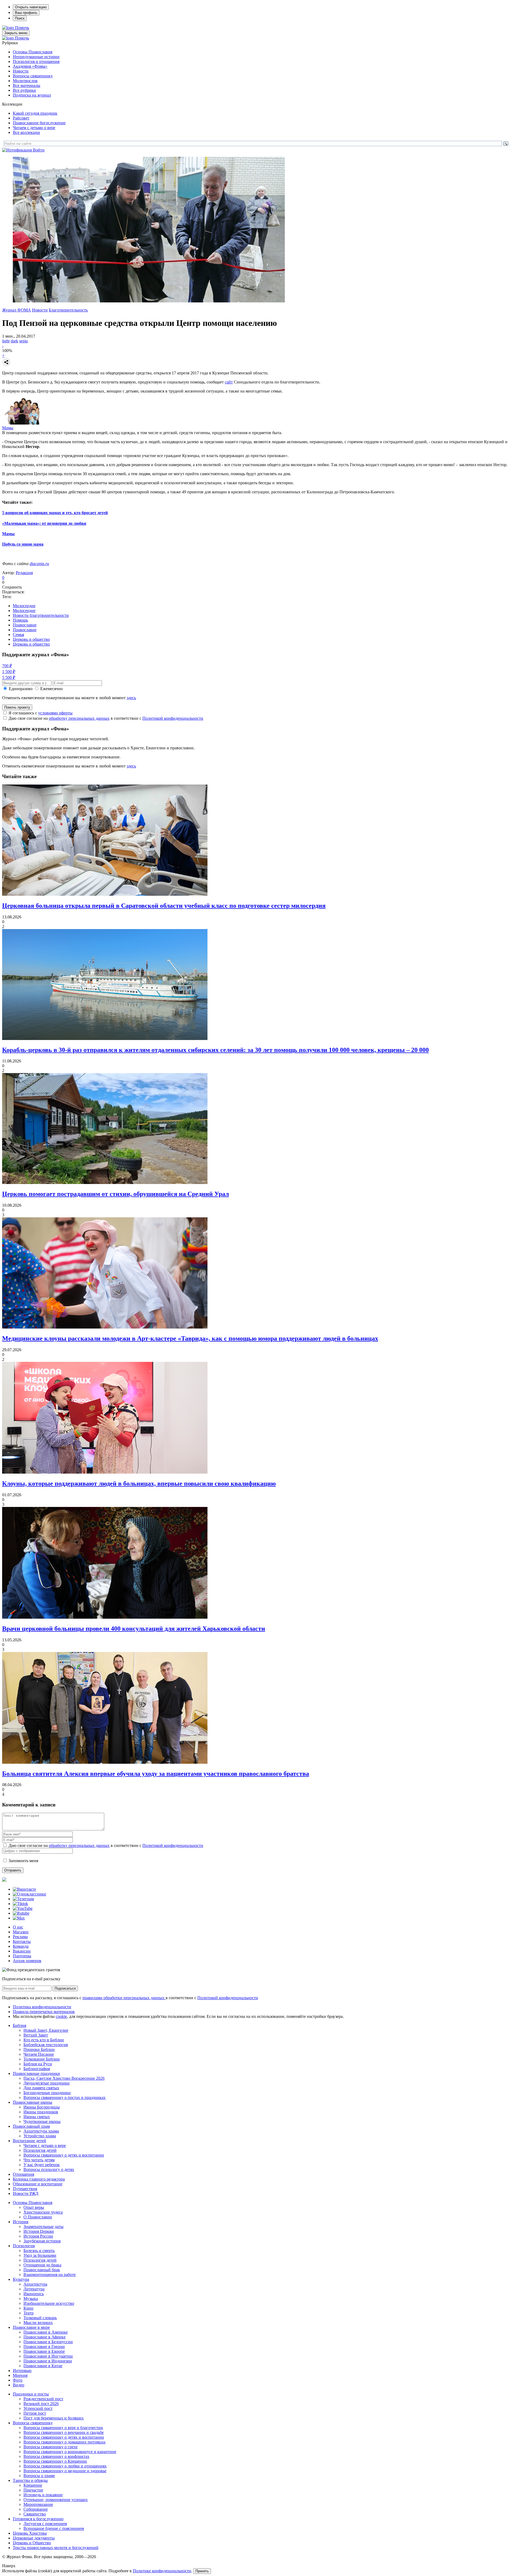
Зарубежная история (42, 2241)
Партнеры (22, 1956)
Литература (34, 2289)
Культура (21, 2279)
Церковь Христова (30, 2533)
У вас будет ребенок (42, 2165)
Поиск (20, 18)
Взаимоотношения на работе (50, 2275)
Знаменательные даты (43, 2227)
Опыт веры (34, 2207)
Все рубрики (24, 90)
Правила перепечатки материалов (44, 2012)
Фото (18, 2380)
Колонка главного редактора (39, 2179)
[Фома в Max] (19, 1918)
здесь (131, 698)
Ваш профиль (26, 13)
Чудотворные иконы (42, 2121)
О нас (18, 1927)
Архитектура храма (41, 2131)
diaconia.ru (39, 564)
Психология (24, 2246)
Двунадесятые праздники (47, 2083)
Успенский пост (38, 2408)
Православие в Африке (45, 2337)
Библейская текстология (46, 2045)
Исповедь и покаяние (43, 2495)
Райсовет (21, 118)
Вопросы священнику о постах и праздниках (65, 2097)
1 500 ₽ (9, 672)
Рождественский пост (43, 2399)
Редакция (24, 573)
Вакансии (22, 1951)
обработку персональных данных (79, 718)
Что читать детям (39, 2160)
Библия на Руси (38, 2064)
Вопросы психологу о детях (49, 2169)
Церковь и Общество (32, 2543)
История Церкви (39, 2231)
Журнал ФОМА (17, 310)
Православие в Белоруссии (48, 2342)
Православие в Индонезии (48, 2361)
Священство (35, 2514)
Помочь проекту (17, 707)
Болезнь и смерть (39, 2251)
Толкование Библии (42, 2059)
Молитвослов (25, 81)
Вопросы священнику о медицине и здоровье (65, 2471)
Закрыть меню (16, 33)
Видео (19, 2385)
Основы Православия (33, 52)
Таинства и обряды (30, 2480)
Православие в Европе (44, 2351)
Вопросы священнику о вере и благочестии (63, 2428)
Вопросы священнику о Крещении (55, 2461)
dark (14, 341)
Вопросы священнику (33, 76)
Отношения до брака (42, 2265)
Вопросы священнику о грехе (51, 2447)
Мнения (20, 2375)
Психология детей (40, 2150)
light (6, 341)
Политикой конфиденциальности (173, 718)
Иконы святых (37, 2117)
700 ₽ (7, 666)
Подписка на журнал (32, 95)
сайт (229, 382)
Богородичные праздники (47, 2093)
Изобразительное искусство (49, 2303)
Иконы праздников (41, 2112)
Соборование (36, 2509)
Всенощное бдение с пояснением (54, 2528)
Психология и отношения (36, 61)
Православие (25, 625)
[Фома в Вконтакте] (24, 1889)
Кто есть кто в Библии (44, 2040)
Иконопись (34, 2294)
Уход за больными (40, 2255)
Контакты (22, 1941)
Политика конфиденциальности (42, 2007)
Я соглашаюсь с (41, 713)
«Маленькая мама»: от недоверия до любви (44, 523)
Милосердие (24, 606)
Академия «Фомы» (30, 66)
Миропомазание (38, 2504)
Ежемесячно (51, 689)
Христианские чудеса (43, 2212)
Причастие (33, 2490)
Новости (21, 71)
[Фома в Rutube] (21, 1913)
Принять (202, 2571)
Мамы (8, 428)
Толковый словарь (40, 2318)
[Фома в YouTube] (23, 1908)
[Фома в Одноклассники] (29, 1894)
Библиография (37, 2069)
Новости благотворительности (41, 615)
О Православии (38, 2217)
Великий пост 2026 (41, 2404)
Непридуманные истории (36, 57)
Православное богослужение (39, 123)
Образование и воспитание (38, 2184)
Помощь (20, 620)
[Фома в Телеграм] (23, 1899)
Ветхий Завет (36, 2035)
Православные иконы (33, 2102)
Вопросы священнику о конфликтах (56, 2456)
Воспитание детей (29, 2141)
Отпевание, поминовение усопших (56, 2500)
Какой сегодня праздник (35, 113)
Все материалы (27, 85)
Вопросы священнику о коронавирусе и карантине (70, 2452)
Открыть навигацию (31, 7)
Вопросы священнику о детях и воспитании (64, 2155)
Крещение (33, 2485)
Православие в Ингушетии (48, 2356)
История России (38, 2236)
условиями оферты (55, 713)
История (21, 2222)
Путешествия (25, 2189)
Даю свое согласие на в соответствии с (106, 718)
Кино (28, 2308)
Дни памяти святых (41, 2088)
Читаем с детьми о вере (34, 128)
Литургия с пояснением (45, 2524)
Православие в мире (31, 2327)
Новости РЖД (26, 2193)
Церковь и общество (31, 639)
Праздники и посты (31, 2394)
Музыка (31, 2299)
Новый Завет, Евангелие (46, 2030)
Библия (19, 2025)
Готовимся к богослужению (38, 2519)
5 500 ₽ (9, 677)
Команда (21, 1946)
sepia (23, 341)
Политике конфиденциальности (162, 2571)
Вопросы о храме (39, 2476)
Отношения (23, 2174)
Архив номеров (27, 1961)
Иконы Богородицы (42, 2107)
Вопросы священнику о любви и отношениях (65, 2466)
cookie (61, 2016)
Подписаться (65, 1988)
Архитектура (35, 2284)
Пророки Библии (39, 2049)
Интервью (22, 2371)
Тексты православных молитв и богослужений (56, 2548)
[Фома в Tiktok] (20, 1904)
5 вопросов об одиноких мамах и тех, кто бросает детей (55, 513)
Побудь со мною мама (23, 544)
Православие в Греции (44, 2347)
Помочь (22, 28)
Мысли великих (38, 2323)
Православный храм (31, 2126)
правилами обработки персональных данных (124, 1998)
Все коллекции (26, 132)
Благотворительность (68, 310)
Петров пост (35, 2413)
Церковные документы (34, 2538)
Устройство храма (40, 2136)
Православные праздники (36, 2073)
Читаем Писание (39, 2054)
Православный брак (42, 2270)
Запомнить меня (23, 1861)
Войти (39, 150)
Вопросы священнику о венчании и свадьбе (64, 2432)
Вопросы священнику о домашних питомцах (65, 2442)
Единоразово (21, 689)
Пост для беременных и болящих (54, 2418)
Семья (18, 635)
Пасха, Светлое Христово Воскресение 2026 (64, 2078)
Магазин (21, 1932)
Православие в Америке (46, 2332)
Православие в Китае (43, 2366)
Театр (29, 2313)
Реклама (20, 1937)
